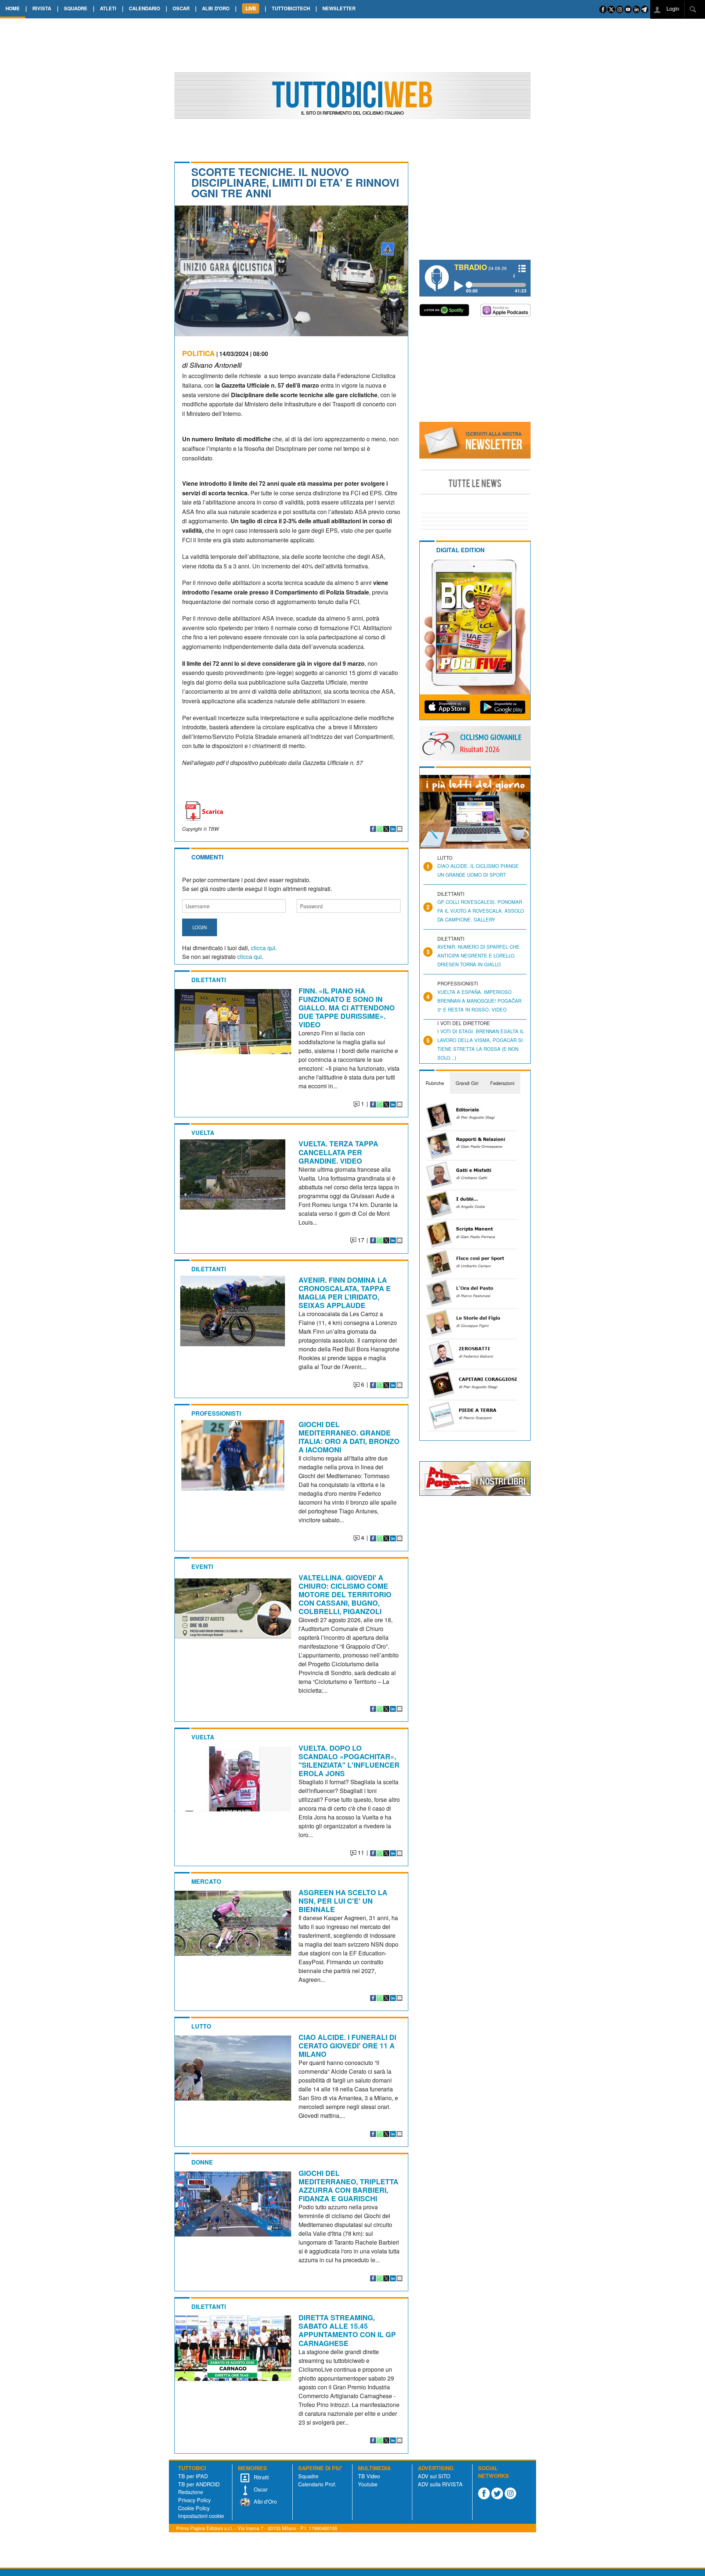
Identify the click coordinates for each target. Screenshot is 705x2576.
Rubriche (435, 1083)
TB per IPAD (193, 2476)
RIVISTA (42, 8)
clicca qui (263, 948)
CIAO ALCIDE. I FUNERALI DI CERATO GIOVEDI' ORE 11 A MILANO (347, 2045)
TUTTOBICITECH (291, 8)
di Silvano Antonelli (212, 365)
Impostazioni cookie (201, 2516)
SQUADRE (76, 8)
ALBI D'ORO (216, 8)
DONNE (202, 2162)
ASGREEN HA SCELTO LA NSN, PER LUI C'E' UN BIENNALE (343, 1901)
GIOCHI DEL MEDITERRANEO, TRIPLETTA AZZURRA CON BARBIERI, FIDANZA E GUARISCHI (348, 2186)
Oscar (260, 2489)
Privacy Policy (194, 2500)
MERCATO (206, 1881)
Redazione (191, 2492)
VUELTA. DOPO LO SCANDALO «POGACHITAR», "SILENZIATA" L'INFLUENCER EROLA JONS (349, 1761)
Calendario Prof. (317, 2484)
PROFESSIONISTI (216, 1413)
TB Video (369, 2476)
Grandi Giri (467, 1083)
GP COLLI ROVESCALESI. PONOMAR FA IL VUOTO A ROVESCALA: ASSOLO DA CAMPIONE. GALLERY (481, 911)
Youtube (368, 2484)
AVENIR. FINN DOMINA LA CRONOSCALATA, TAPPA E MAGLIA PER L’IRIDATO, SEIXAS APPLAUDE (345, 1292)
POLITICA (198, 353)
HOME (13, 8)
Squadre (308, 2476)
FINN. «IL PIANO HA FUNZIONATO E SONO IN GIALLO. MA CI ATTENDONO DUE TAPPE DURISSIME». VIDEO (347, 1007)
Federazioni (502, 1083)
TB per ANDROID (199, 2484)
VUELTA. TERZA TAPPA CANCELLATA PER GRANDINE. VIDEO (338, 1152)
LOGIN (200, 927)
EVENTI (202, 1567)
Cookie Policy (194, 2508)
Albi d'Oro (265, 2501)
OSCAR (181, 8)
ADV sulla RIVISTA (440, 2484)
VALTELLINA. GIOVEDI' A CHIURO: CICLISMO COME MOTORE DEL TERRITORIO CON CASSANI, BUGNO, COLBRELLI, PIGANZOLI (345, 1594)
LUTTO (201, 2026)
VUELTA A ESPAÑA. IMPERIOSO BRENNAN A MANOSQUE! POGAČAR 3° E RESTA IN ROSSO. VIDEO (479, 1001)
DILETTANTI (209, 980)
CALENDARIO (144, 8)
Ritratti (261, 2477)
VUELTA (203, 1133)
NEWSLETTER (339, 8)
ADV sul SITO (434, 2476)
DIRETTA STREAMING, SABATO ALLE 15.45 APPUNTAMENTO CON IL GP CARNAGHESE (347, 2330)
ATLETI (108, 8)
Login (672, 8)
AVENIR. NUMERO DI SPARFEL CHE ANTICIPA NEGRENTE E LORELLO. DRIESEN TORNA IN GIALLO (478, 955)
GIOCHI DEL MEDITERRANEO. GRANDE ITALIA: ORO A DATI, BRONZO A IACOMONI (349, 1437)
